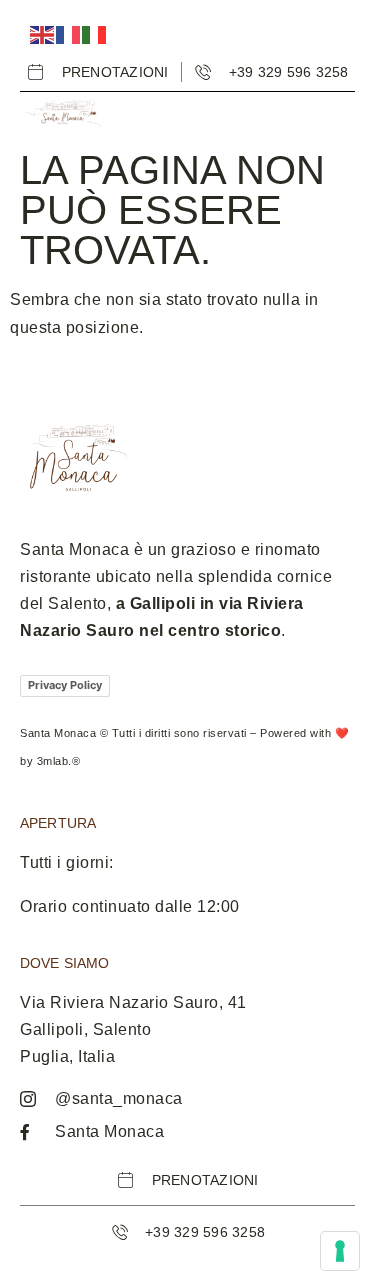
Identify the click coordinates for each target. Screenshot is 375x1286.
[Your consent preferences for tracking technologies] (340, 1251)
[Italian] (95, 33)
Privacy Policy (65, 685)
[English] (43, 33)
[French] (69, 33)
